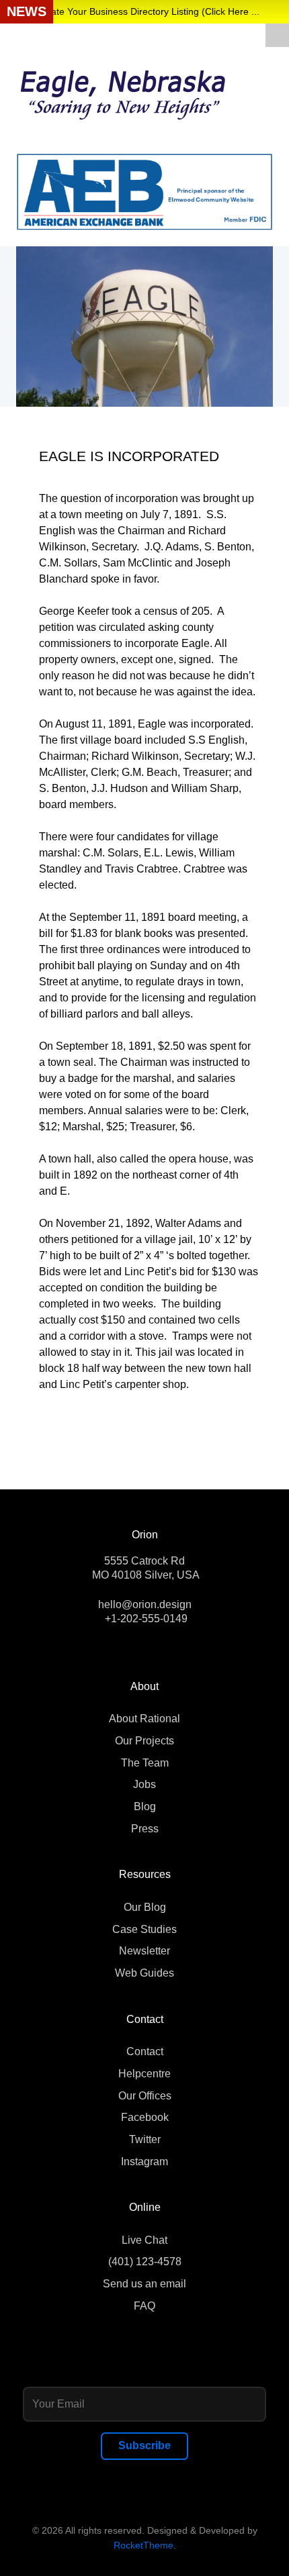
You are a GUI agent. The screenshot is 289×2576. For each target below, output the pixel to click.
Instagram (144, 2162)
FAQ (144, 2306)
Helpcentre (144, 2074)
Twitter (145, 2139)
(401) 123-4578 (145, 2262)
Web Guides (144, 1973)
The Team (145, 1763)
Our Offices (145, 2096)
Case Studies (144, 1929)
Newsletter (144, 1951)
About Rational (144, 1719)
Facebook (145, 2117)
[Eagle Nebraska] (126, 90)
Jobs (144, 1784)
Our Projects (144, 1741)
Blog (145, 1806)
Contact (145, 2051)
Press (145, 1829)
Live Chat (144, 2240)
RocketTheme (143, 2545)
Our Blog (145, 1907)
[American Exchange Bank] (144, 191)
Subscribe (144, 2445)
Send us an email (144, 2284)
